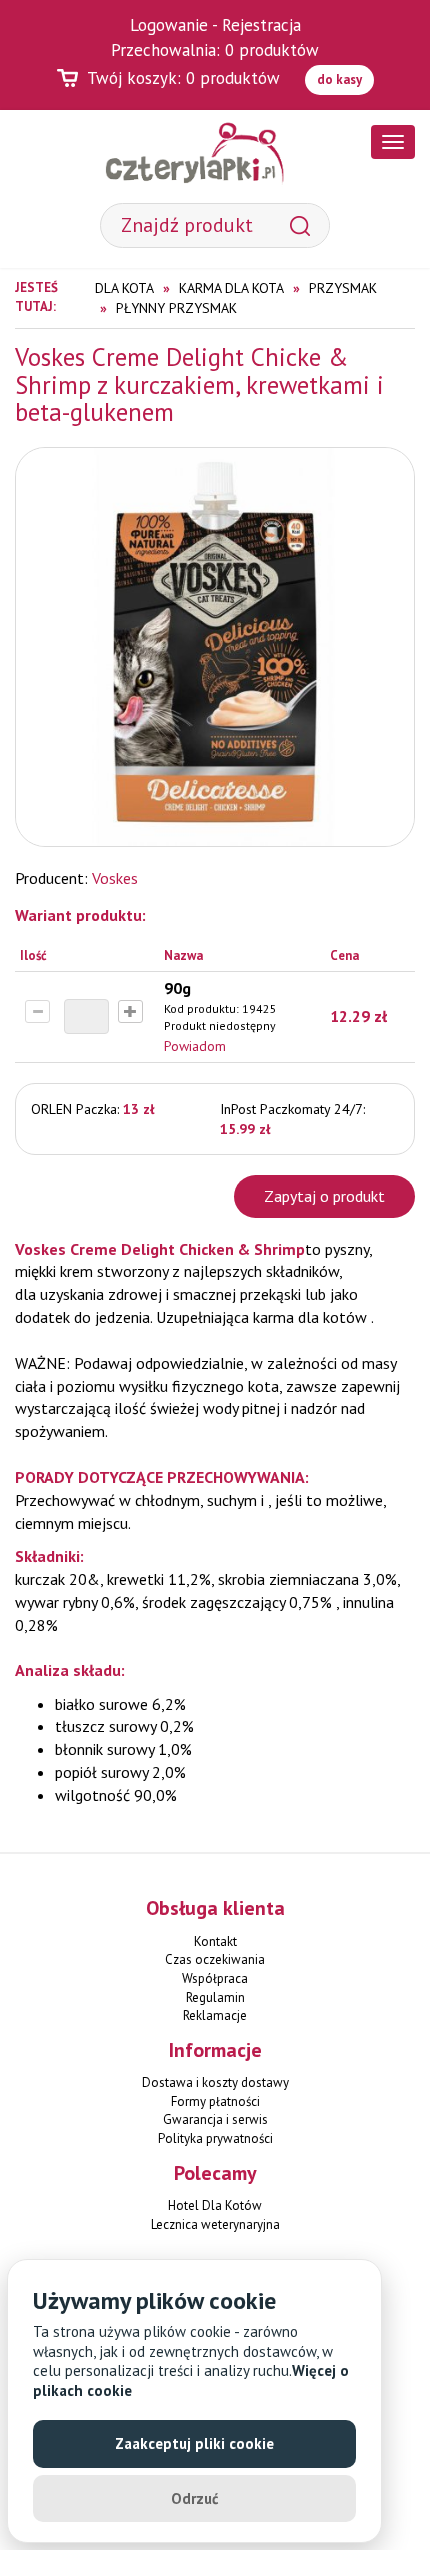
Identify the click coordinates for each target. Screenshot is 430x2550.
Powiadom (195, 1046)
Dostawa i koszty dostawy (215, 2082)
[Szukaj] (300, 225)
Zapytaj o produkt (324, 1196)
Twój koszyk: (183, 78)
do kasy (339, 79)
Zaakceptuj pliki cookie (194, 2443)
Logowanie (169, 25)
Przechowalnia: (215, 50)
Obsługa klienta (215, 1908)
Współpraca (215, 1978)
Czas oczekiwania (215, 1959)
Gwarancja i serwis (215, 2119)
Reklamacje (215, 2015)
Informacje (215, 2050)
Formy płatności (215, 2101)
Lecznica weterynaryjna (215, 2224)
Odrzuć (195, 2498)
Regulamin (215, 1997)
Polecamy (215, 2173)
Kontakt (215, 1941)
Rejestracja (261, 25)
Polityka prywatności (215, 2138)
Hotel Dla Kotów (215, 2205)
